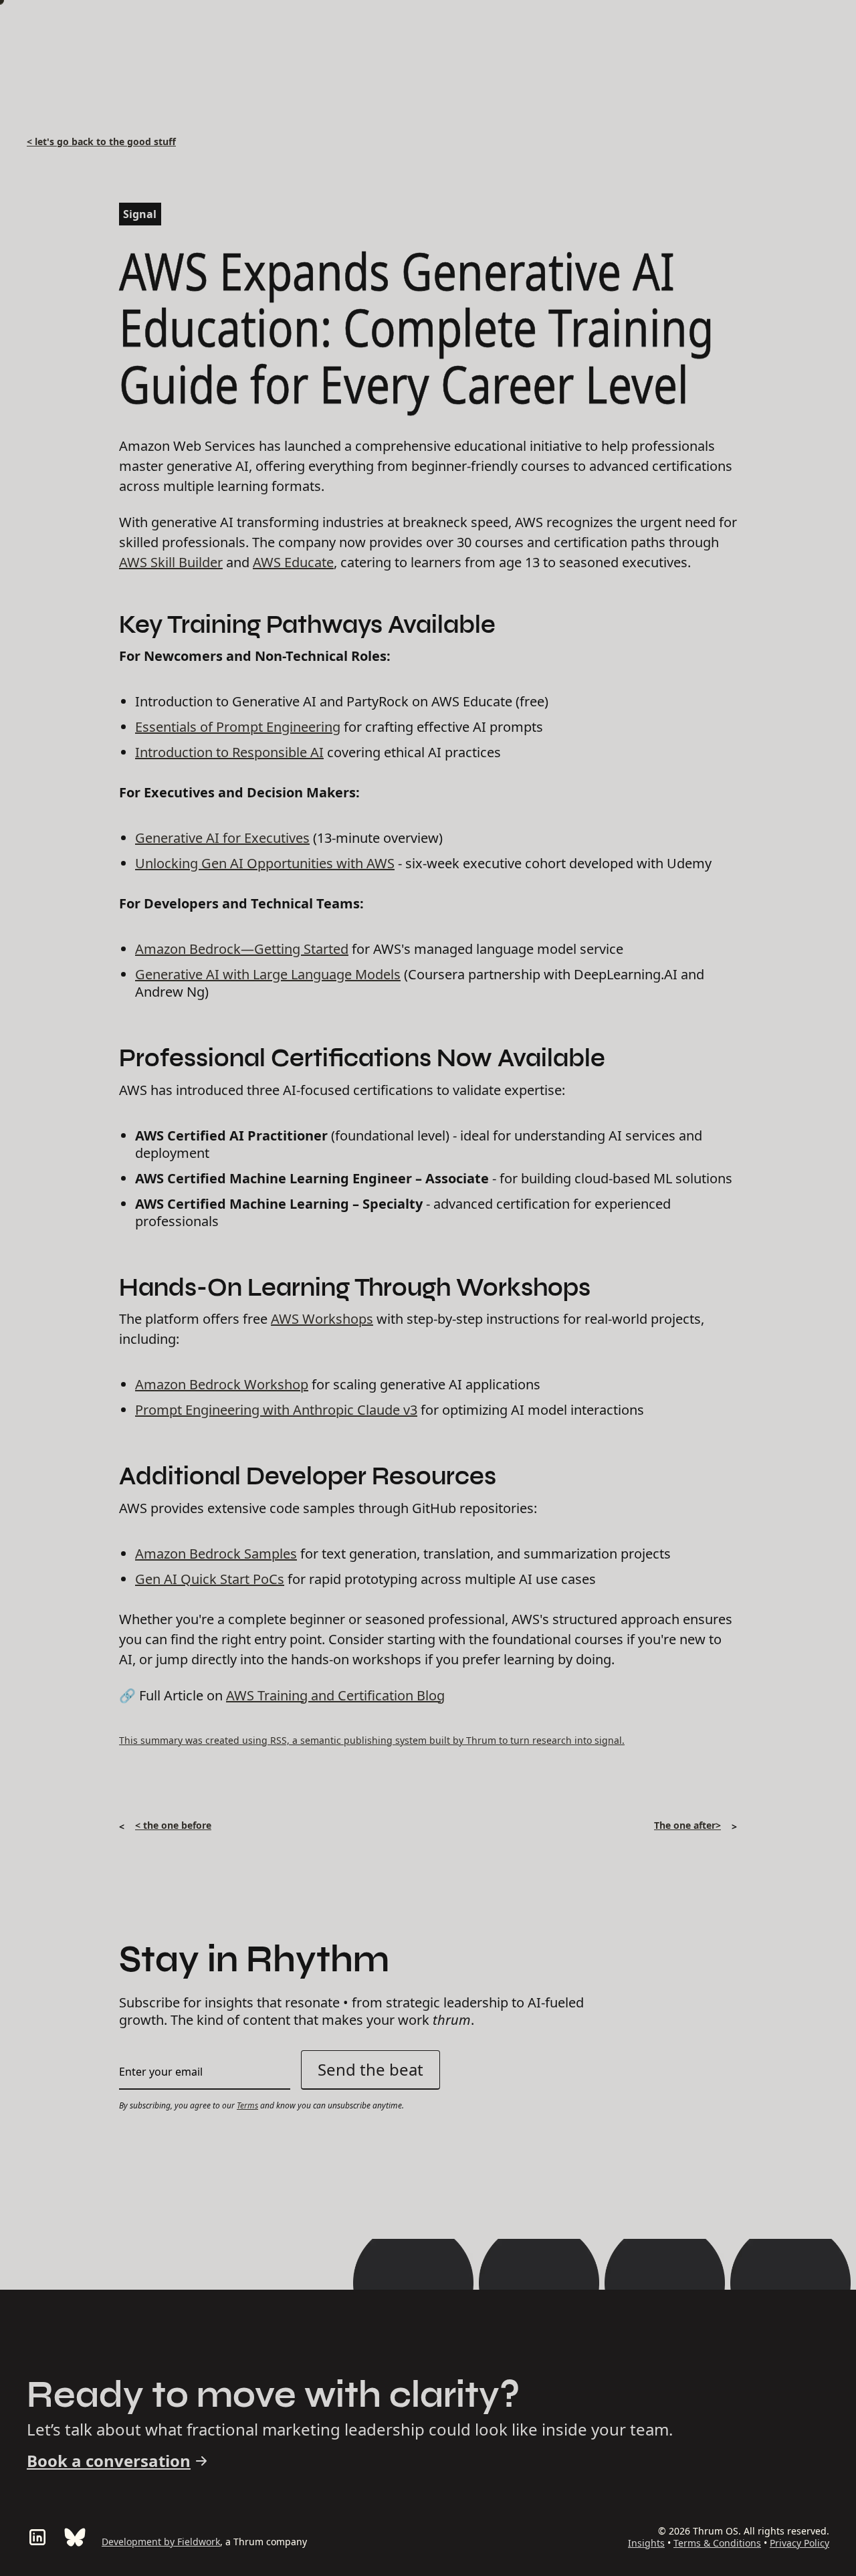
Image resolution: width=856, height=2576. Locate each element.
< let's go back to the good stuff (101, 141)
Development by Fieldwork (161, 2542)
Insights (646, 2543)
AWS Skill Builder (171, 562)
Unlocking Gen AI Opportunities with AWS (265, 863)
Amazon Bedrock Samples (216, 1554)
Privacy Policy (799, 2543)
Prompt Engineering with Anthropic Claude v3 (276, 1410)
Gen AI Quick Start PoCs (210, 1579)
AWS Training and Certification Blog (335, 1695)
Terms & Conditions (717, 2543)
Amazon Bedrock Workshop (222, 1384)
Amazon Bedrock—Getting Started (242, 949)
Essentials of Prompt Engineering (238, 727)
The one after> (687, 1825)
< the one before (173, 1825)
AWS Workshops (322, 1319)
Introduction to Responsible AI (229, 752)
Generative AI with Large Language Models (268, 974)
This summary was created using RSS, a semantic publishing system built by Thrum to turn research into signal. (372, 1740)
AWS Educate (293, 562)
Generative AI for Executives (222, 838)
